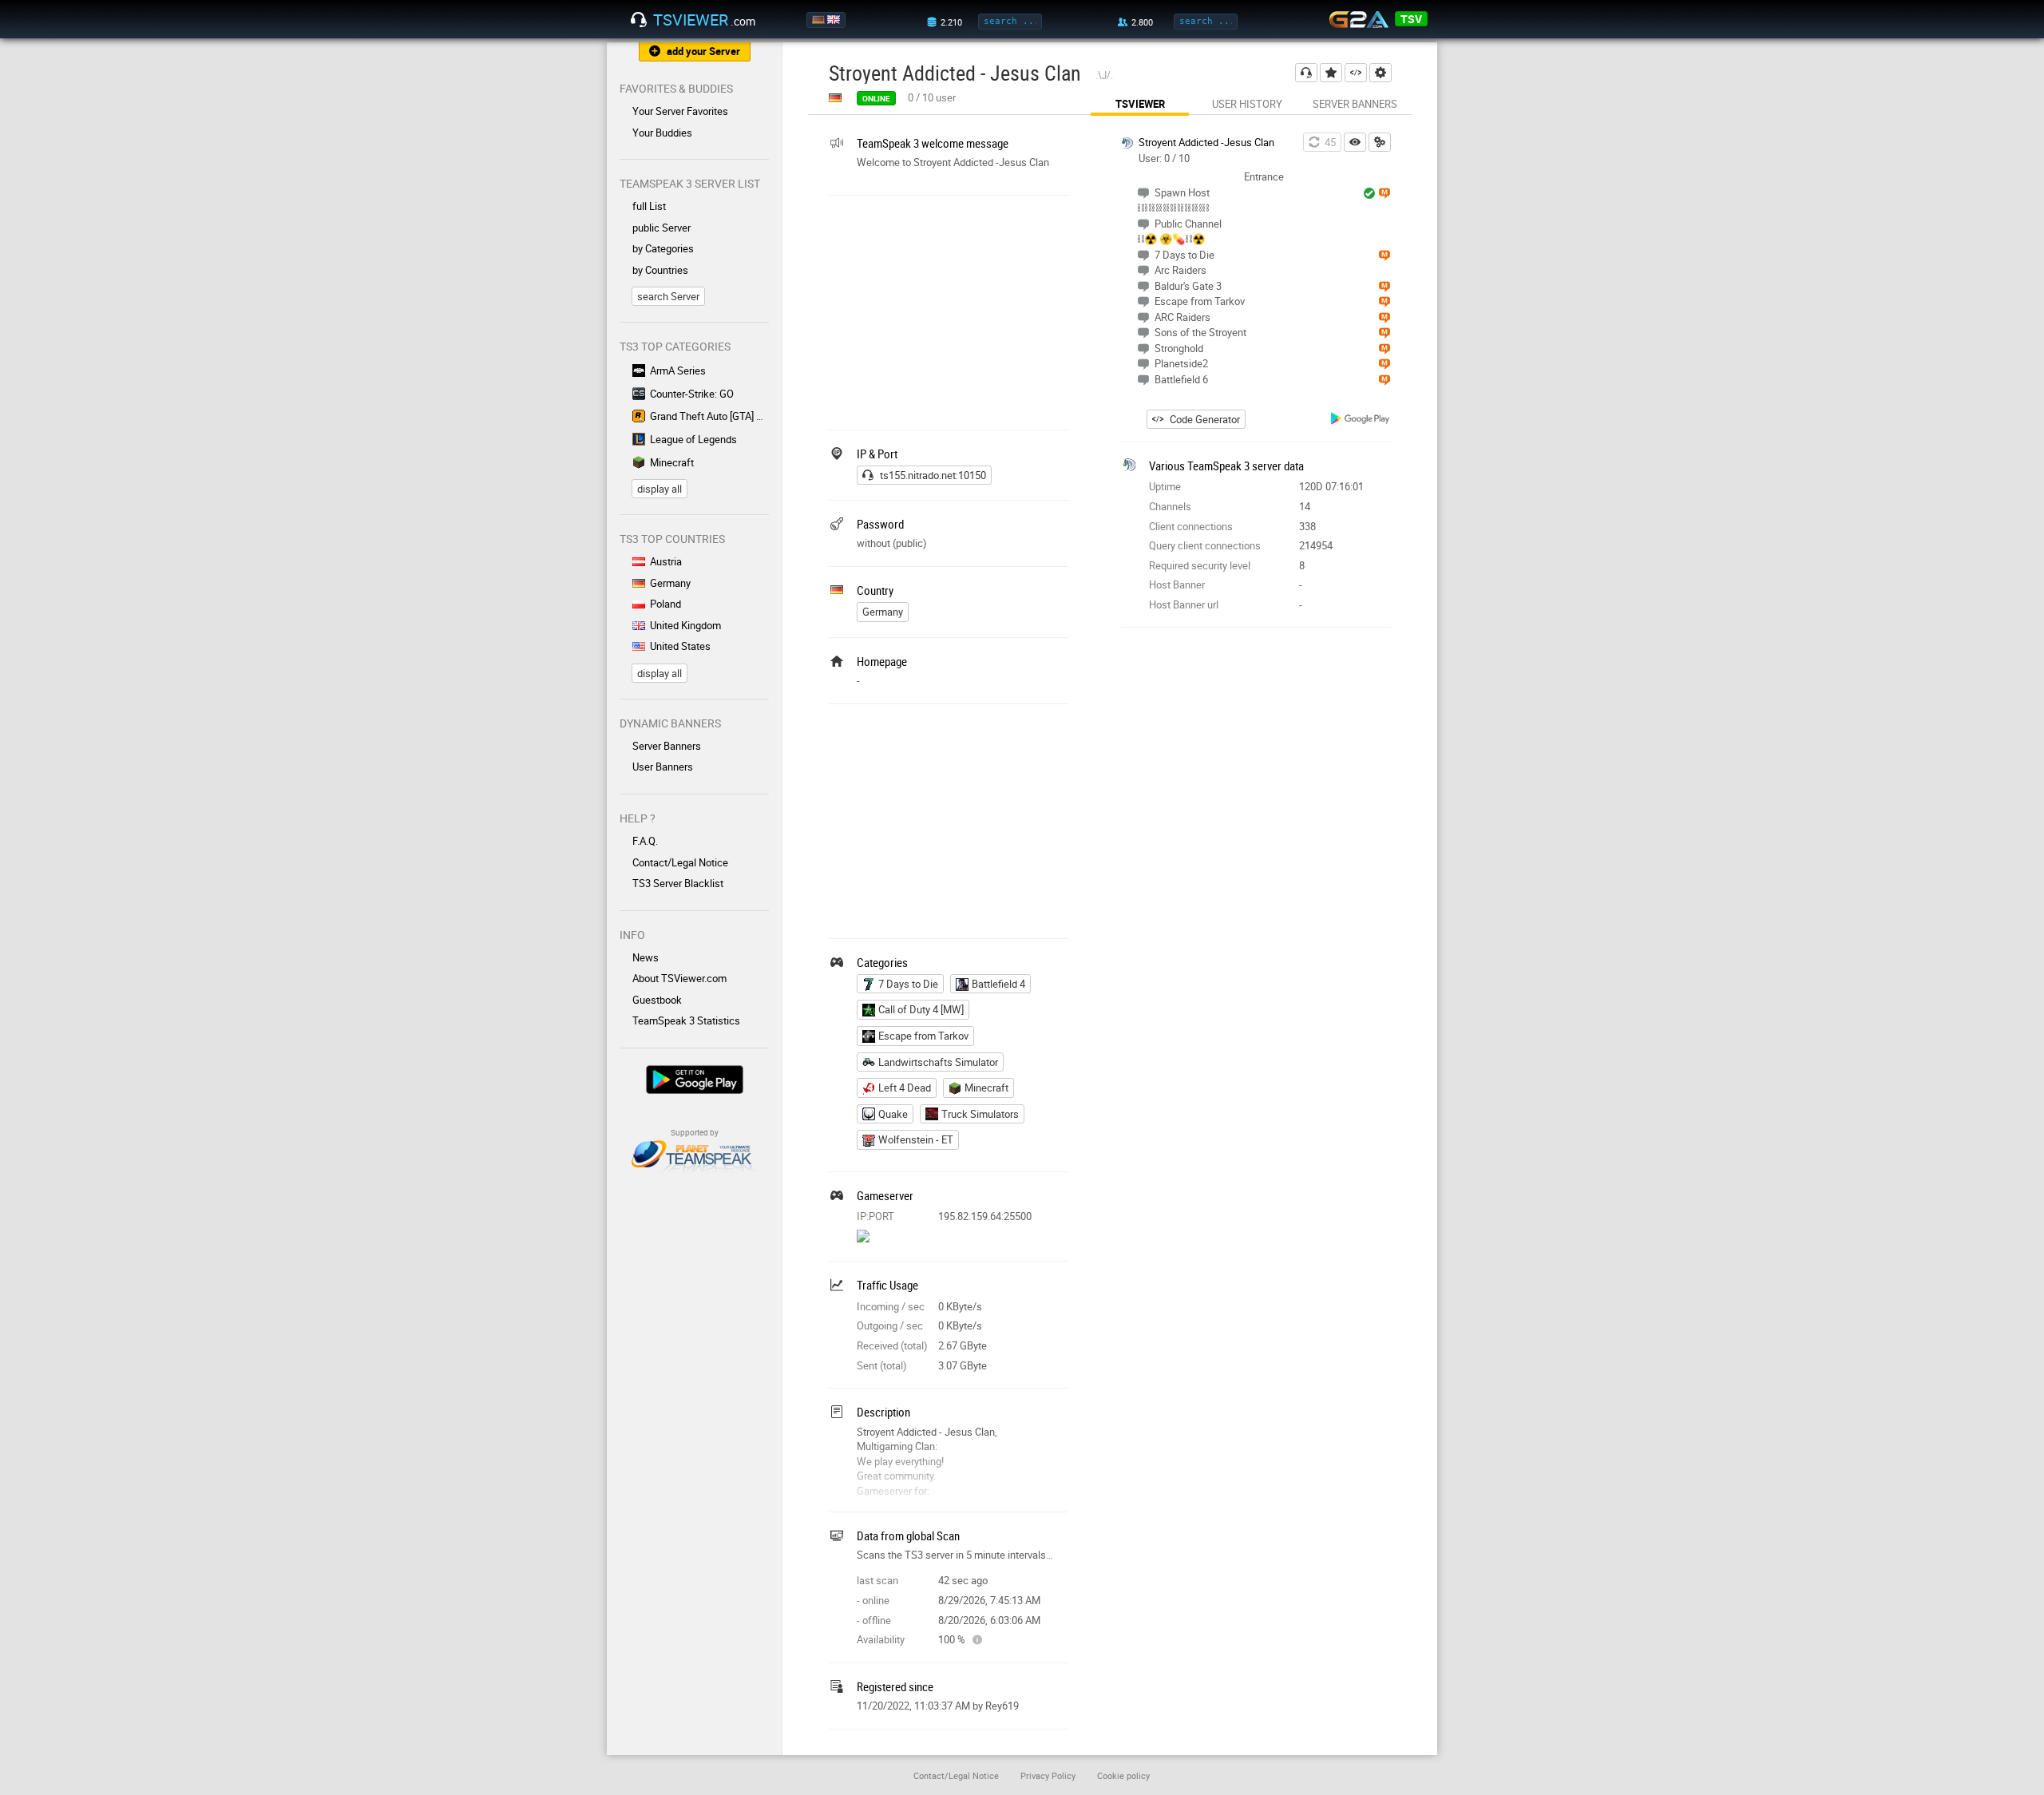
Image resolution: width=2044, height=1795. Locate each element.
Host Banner (1177, 584)
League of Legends (693, 439)
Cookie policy (1123, 1775)
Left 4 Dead (905, 1088)
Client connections (1191, 526)
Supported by (695, 1132)
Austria (666, 561)
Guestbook (657, 1000)
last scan (877, 1580)
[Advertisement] (949, 311)
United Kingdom (685, 625)
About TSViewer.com (679, 978)
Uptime (1165, 486)
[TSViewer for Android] (1361, 420)
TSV (1411, 19)
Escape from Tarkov (923, 1036)
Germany (670, 583)
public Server (662, 228)
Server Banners (667, 746)
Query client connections (1205, 545)
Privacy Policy (1048, 1775)
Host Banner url (1184, 604)
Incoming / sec (891, 1306)
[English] (835, 20)
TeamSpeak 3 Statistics (686, 1020)
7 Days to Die (908, 984)
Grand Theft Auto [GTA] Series (709, 416)
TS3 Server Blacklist (678, 883)
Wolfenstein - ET (916, 1139)
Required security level (1200, 565)
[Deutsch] (820, 20)
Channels (1170, 506)
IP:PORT (875, 1216)
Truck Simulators (980, 1114)
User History (1247, 104)
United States (680, 646)
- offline (874, 1620)
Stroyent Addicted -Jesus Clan (1206, 142)
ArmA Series (678, 370)
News (646, 957)
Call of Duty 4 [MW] (921, 1009)
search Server (668, 296)
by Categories (663, 248)
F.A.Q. (645, 841)
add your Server (703, 51)
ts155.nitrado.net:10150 (933, 475)
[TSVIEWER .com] (639, 20)
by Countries (660, 270)
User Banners (663, 767)
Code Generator (1205, 419)
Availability (881, 1639)
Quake (893, 1114)
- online (873, 1600)
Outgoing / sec (890, 1325)
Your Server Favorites (680, 111)
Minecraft (672, 462)
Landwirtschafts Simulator (938, 1062)
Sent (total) (882, 1365)
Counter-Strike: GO (692, 394)
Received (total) (892, 1345)
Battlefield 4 (998, 984)
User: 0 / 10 (1164, 158)
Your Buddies (662, 133)
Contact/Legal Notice (680, 862)
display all (660, 489)
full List (649, 206)
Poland (665, 604)
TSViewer (1140, 104)
